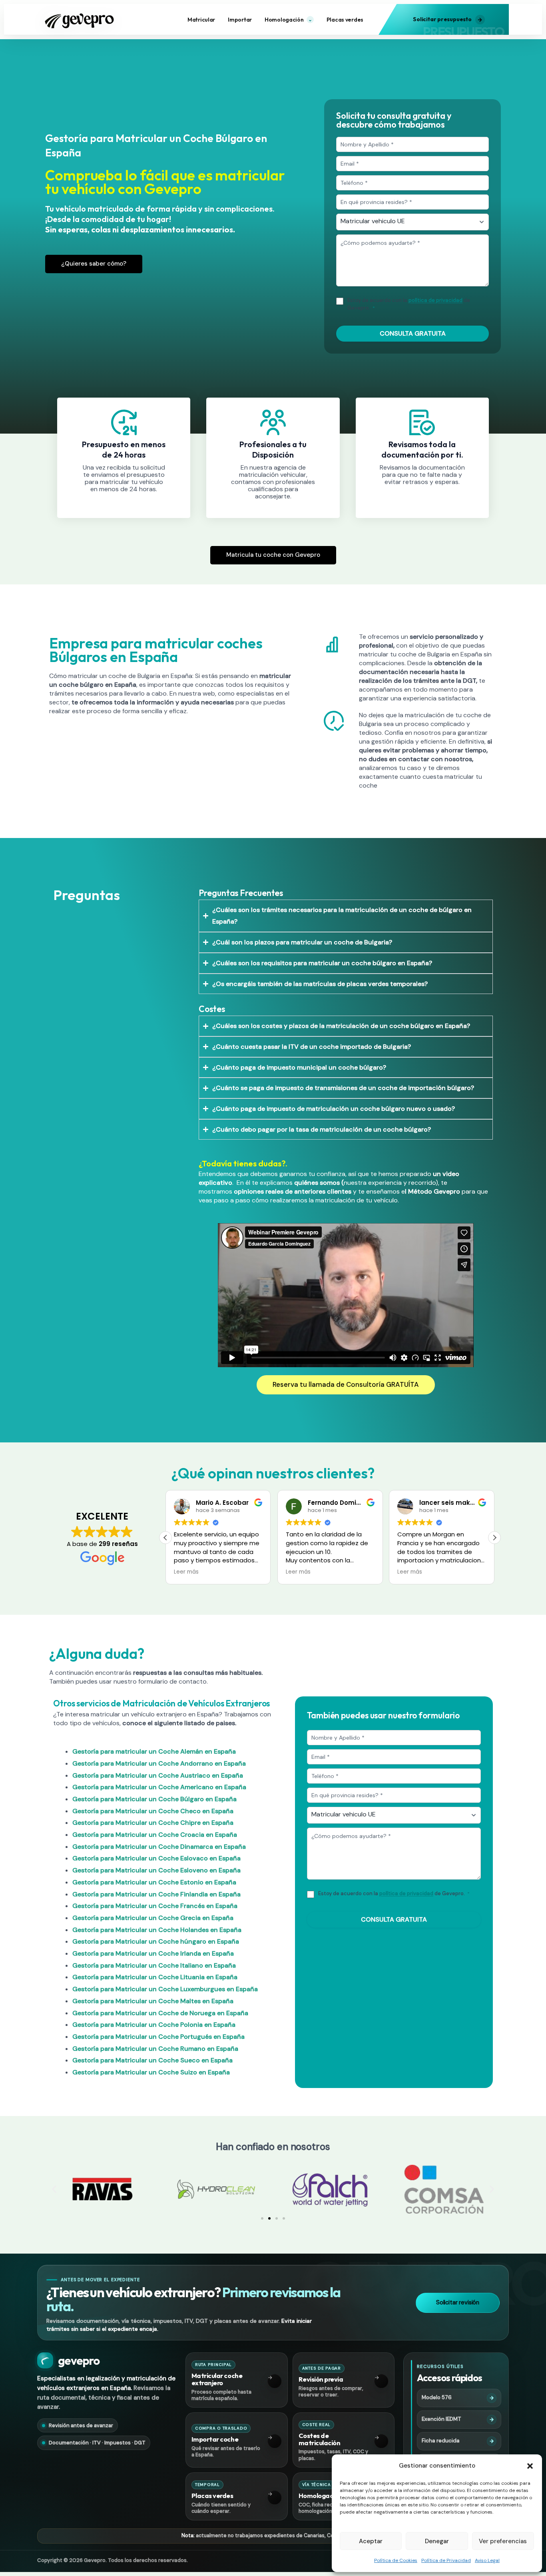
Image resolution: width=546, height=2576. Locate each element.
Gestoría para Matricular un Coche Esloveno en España (156, 1870)
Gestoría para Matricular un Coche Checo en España (153, 1811)
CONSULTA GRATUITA (413, 333)
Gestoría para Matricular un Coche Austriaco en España (158, 1775)
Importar (240, 20)
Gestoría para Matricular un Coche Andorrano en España (159, 1763)
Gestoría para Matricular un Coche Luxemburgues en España (165, 1989)
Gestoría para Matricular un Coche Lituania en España (155, 1977)
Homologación (288, 20)
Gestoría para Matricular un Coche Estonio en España (154, 1882)
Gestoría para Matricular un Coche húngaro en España (156, 1941)
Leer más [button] (186, 1572)
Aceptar (371, 2541)
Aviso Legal (487, 2560)
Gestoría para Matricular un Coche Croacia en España (155, 1835)
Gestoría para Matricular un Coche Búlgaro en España (154, 1799)
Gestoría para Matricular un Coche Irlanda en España (153, 1953)
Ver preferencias (503, 2541)
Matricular (201, 20)
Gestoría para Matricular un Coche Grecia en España (153, 1918)
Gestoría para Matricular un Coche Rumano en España (155, 2049)
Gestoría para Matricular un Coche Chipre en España (153, 1823)
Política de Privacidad (446, 2560)
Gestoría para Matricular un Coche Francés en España (155, 1906)
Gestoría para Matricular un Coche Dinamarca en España (159, 1847)
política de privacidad (435, 300)
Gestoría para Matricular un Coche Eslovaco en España (156, 1858)
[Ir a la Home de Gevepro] (81, 19)
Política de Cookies (396, 2560)
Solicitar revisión (458, 2302)
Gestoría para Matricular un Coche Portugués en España (158, 2037)
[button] (530, 2466)
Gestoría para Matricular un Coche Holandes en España (157, 1930)
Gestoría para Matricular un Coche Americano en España (159, 1787)
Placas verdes (345, 20)
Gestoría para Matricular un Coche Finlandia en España (156, 1894)
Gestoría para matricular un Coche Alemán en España (154, 1751)
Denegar (437, 2541)
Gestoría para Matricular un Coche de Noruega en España (160, 2013)
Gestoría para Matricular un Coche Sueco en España (152, 2060)
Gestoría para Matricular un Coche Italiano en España (154, 1965)
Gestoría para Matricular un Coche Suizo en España (151, 2072)
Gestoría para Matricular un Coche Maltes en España (153, 2001)
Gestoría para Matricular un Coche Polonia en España (154, 2025)
